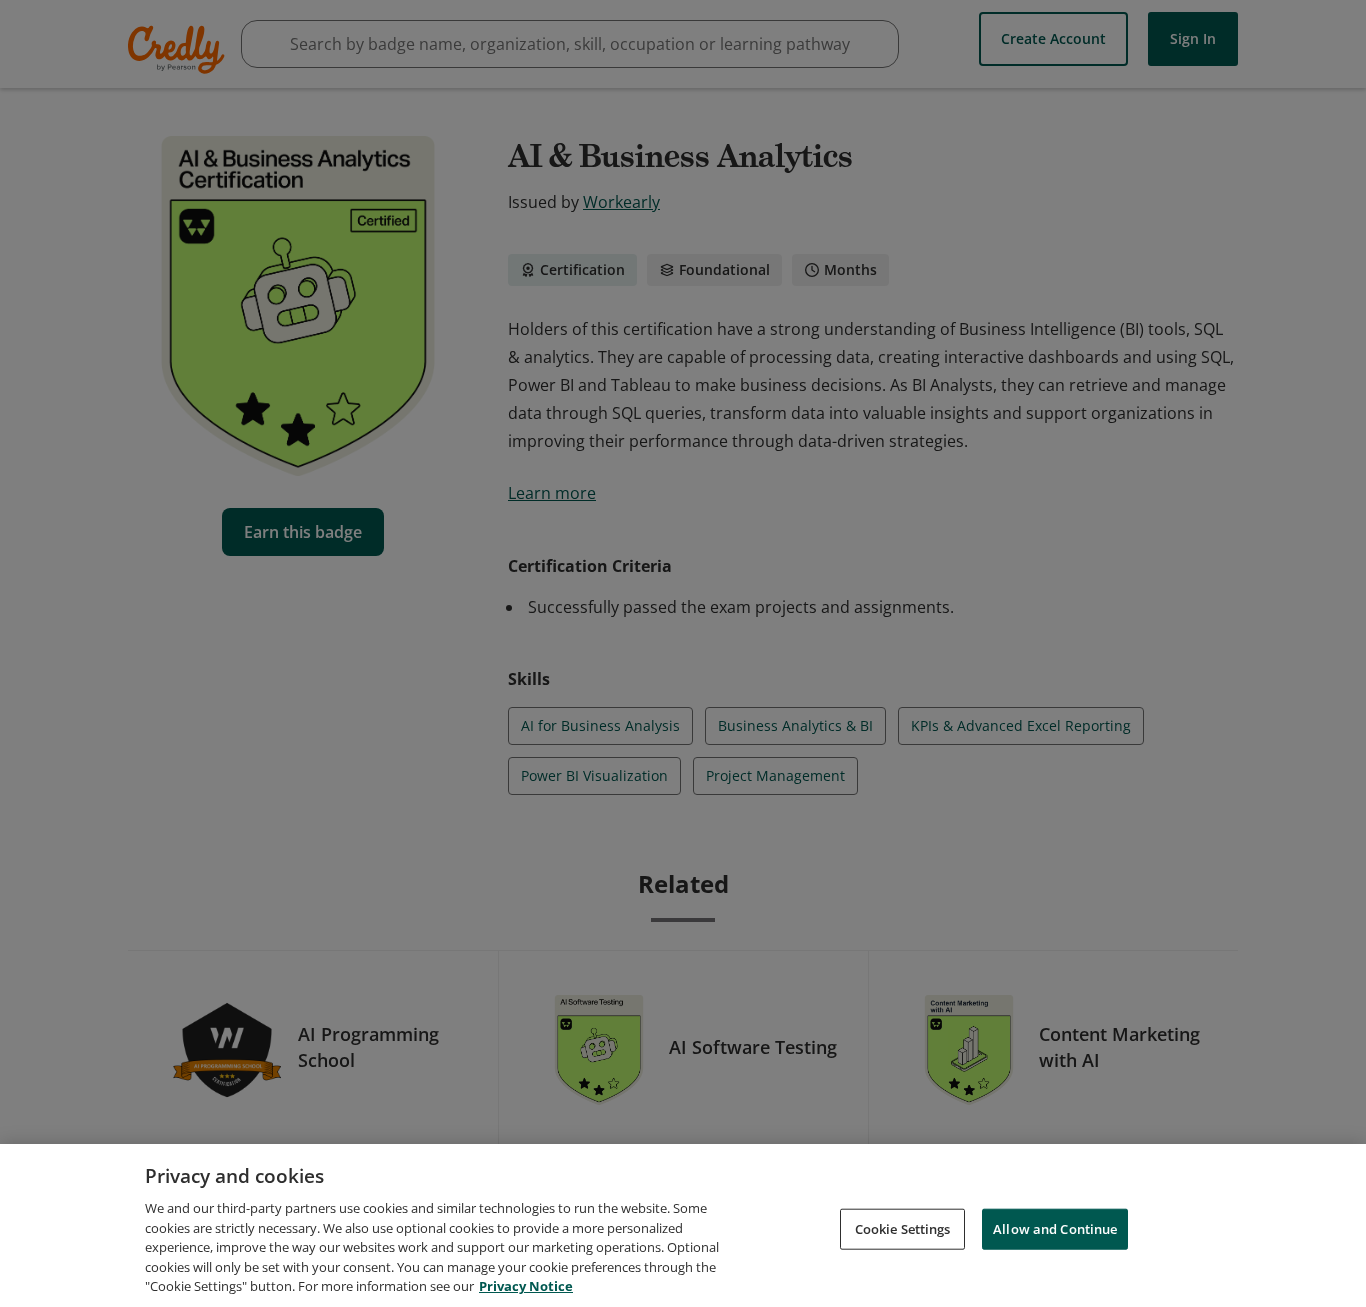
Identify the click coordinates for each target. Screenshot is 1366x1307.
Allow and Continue (1055, 1228)
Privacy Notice (526, 1286)
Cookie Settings (903, 1228)
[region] (683, 1225)
